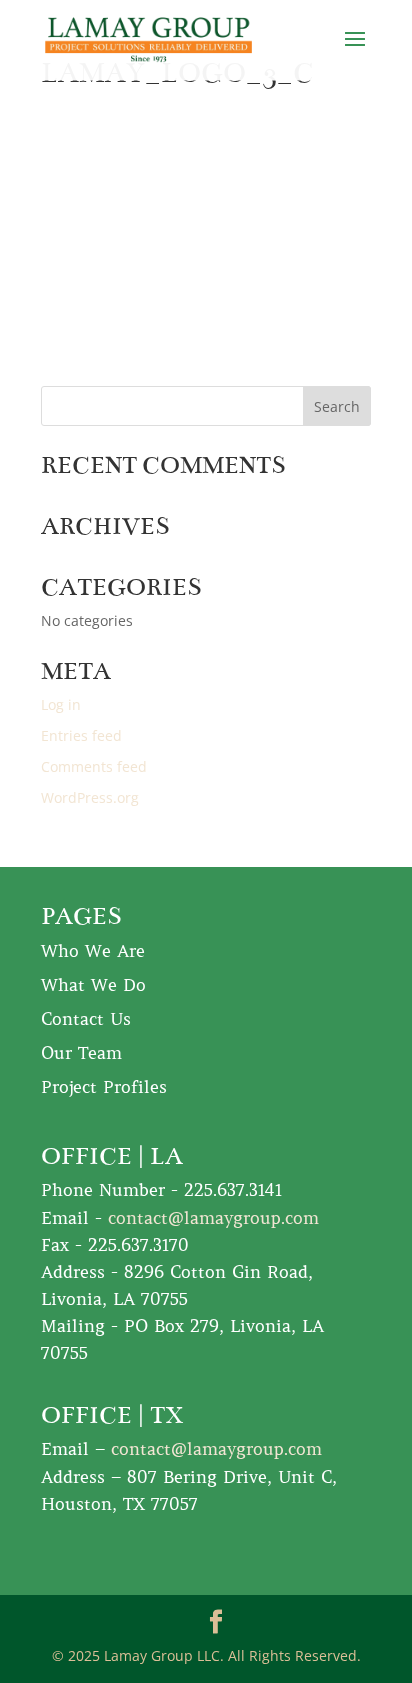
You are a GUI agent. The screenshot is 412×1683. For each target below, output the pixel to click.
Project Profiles (104, 1087)
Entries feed (81, 735)
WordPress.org (90, 797)
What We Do (93, 985)
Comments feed (94, 766)
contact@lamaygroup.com (213, 1218)
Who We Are (93, 951)
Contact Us (86, 1019)
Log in (61, 704)
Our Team (81, 1053)
